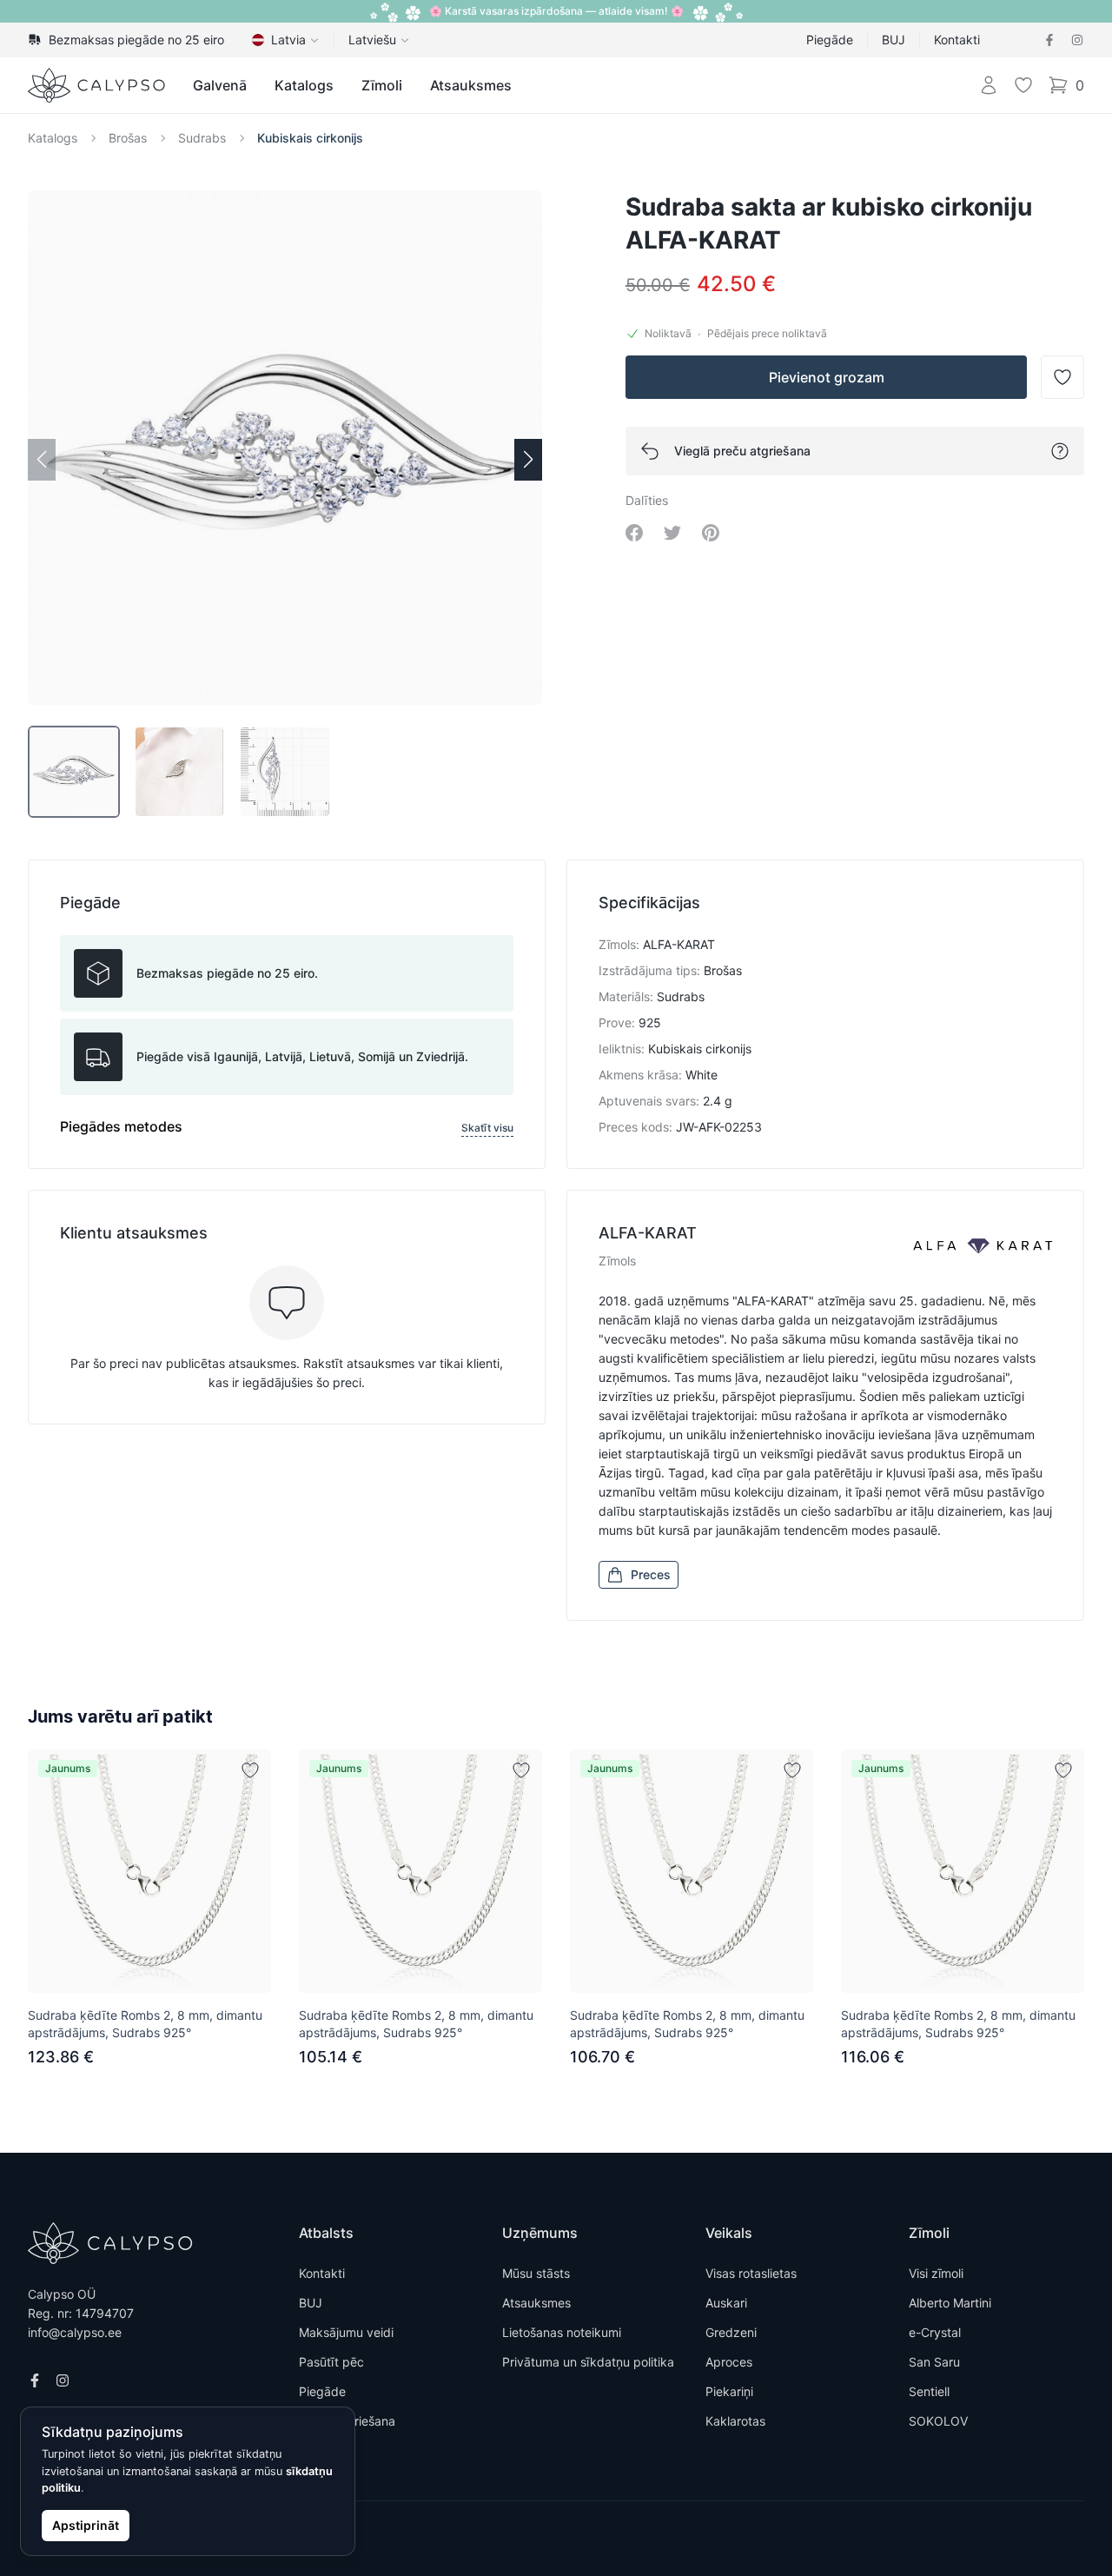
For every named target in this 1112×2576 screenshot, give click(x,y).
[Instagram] (1077, 40)
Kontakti (957, 40)
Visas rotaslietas (751, 2273)
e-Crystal (935, 2332)
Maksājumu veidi (346, 2332)
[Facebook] (1049, 40)
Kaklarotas (735, 2421)
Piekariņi (729, 2391)
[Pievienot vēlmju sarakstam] (250, 1770)
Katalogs (304, 85)
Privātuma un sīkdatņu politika (588, 2362)
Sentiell (929, 2391)
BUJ (894, 40)
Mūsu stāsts (536, 2273)
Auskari (726, 2303)
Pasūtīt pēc (331, 2362)
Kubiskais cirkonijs (310, 138)
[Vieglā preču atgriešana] (1060, 451)
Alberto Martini (950, 2303)
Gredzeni (731, 2332)
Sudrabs (202, 138)
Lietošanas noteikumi (562, 2332)
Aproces (729, 2362)
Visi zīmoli (936, 2273)
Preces (651, 1574)
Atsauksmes (471, 85)
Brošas (128, 138)
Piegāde (830, 40)
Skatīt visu (487, 1128)
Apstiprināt (86, 2525)
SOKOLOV (938, 2421)
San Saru (934, 2362)
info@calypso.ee (75, 2332)
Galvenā (220, 85)
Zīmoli (382, 85)
